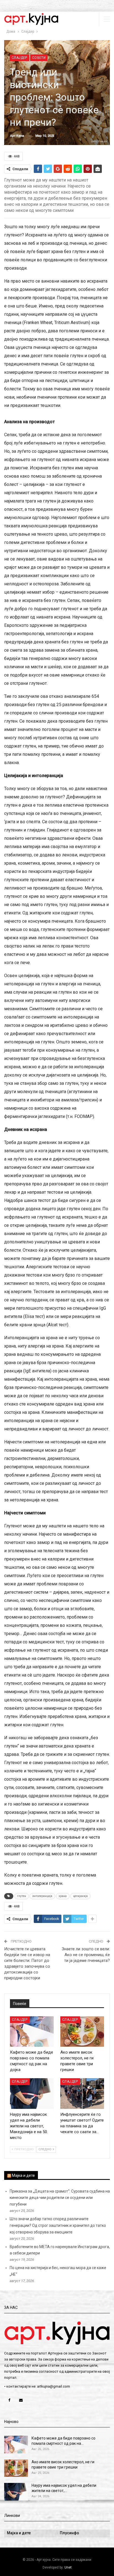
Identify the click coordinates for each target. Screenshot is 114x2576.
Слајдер (20, 58)
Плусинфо (69, 2533)
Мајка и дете (23, 2175)
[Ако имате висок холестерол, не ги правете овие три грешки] (82, 2032)
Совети (39, 58)
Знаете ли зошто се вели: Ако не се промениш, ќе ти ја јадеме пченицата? (86, 1955)
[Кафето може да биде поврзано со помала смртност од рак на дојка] (32, 2032)
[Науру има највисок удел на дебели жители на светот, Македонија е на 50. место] (32, 2094)
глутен (22, 1896)
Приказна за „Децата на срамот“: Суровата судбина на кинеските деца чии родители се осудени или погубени (60, 2198)
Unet (68, 2567)
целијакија (80, 1896)
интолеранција (42, 1896)
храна (63, 1896)
